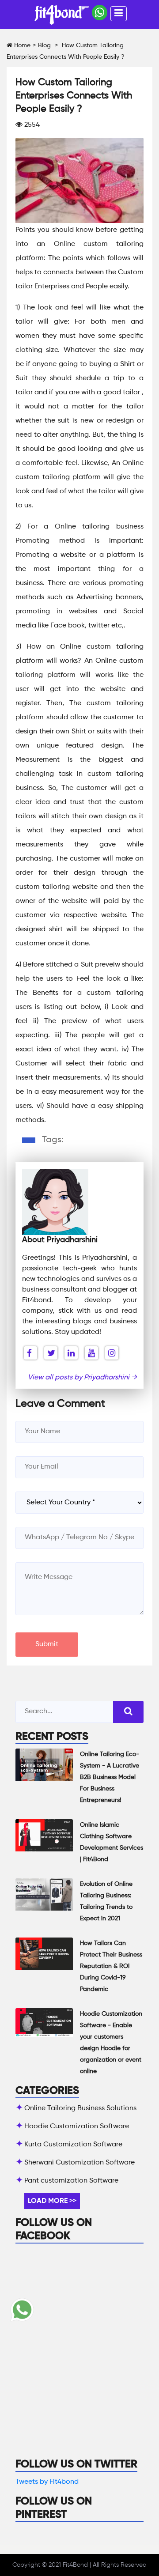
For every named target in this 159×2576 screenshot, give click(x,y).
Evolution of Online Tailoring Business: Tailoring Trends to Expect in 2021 (106, 1901)
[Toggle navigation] (119, 14)
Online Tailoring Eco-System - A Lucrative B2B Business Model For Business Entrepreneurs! (110, 1777)
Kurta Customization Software (73, 2145)
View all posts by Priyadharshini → (82, 1378)
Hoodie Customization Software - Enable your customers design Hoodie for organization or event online (111, 2043)
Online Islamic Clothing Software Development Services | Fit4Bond (112, 1842)
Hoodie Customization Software (77, 2127)
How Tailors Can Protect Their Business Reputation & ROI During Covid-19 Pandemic (111, 1966)
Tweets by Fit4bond (47, 2482)
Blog (44, 45)
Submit (47, 1644)
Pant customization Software (71, 2181)
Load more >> (52, 2201)
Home (21, 45)
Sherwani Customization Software (79, 2163)
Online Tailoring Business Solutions (80, 2108)
